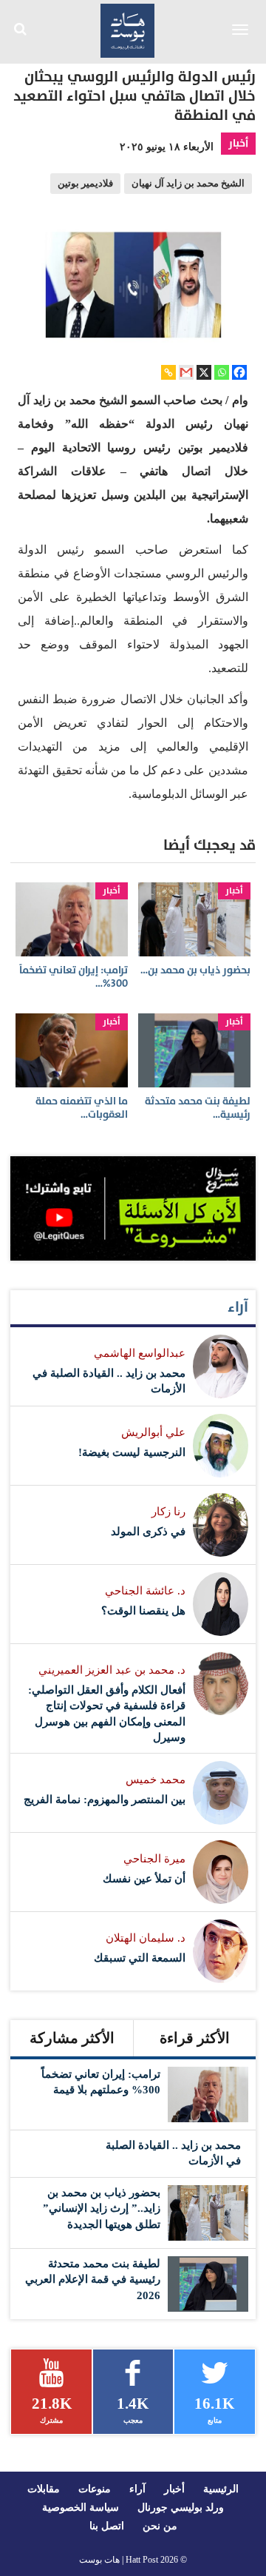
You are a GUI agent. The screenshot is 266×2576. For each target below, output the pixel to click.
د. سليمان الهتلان (146, 1938)
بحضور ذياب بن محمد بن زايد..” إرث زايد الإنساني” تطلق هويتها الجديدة (102, 2208)
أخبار (238, 143)
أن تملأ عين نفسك (144, 1879)
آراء (238, 1307)
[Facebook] (239, 372)
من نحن (160, 2526)
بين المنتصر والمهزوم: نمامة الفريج (105, 1799)
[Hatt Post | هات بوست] (128, 29)
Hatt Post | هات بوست (119, 2560)
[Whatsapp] (222, 372)
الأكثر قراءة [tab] (195, 2038)
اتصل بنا (107, 2526)
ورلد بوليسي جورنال (181, 2508)
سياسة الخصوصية (81, 2508)
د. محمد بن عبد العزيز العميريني (112, 1670)
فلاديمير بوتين (85, 184)
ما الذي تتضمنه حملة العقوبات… (82, 1108)
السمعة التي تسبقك (140, 1958)
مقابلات (44, 2489)
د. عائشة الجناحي (145, 1591)
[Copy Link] (168, 372)
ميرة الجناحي (154, 1859)
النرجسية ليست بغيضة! (132, 1452)
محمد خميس (156, 1780)
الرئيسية (221, 2489)
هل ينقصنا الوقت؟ (143, 1611)
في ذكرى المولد (148, 1532)
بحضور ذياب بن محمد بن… (195, 970)
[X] (204, 372)
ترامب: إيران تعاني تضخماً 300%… (74, 977)
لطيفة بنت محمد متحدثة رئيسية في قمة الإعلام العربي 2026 (93, 2280)
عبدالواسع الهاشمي (140, 1353)
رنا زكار (168, 1512)
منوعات (95, 2489)
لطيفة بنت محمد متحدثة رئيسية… (198, 1108)
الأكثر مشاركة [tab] (72, 2038)
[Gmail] (186, 372)
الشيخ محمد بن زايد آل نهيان (188, 184)
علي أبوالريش (153, 1432)
